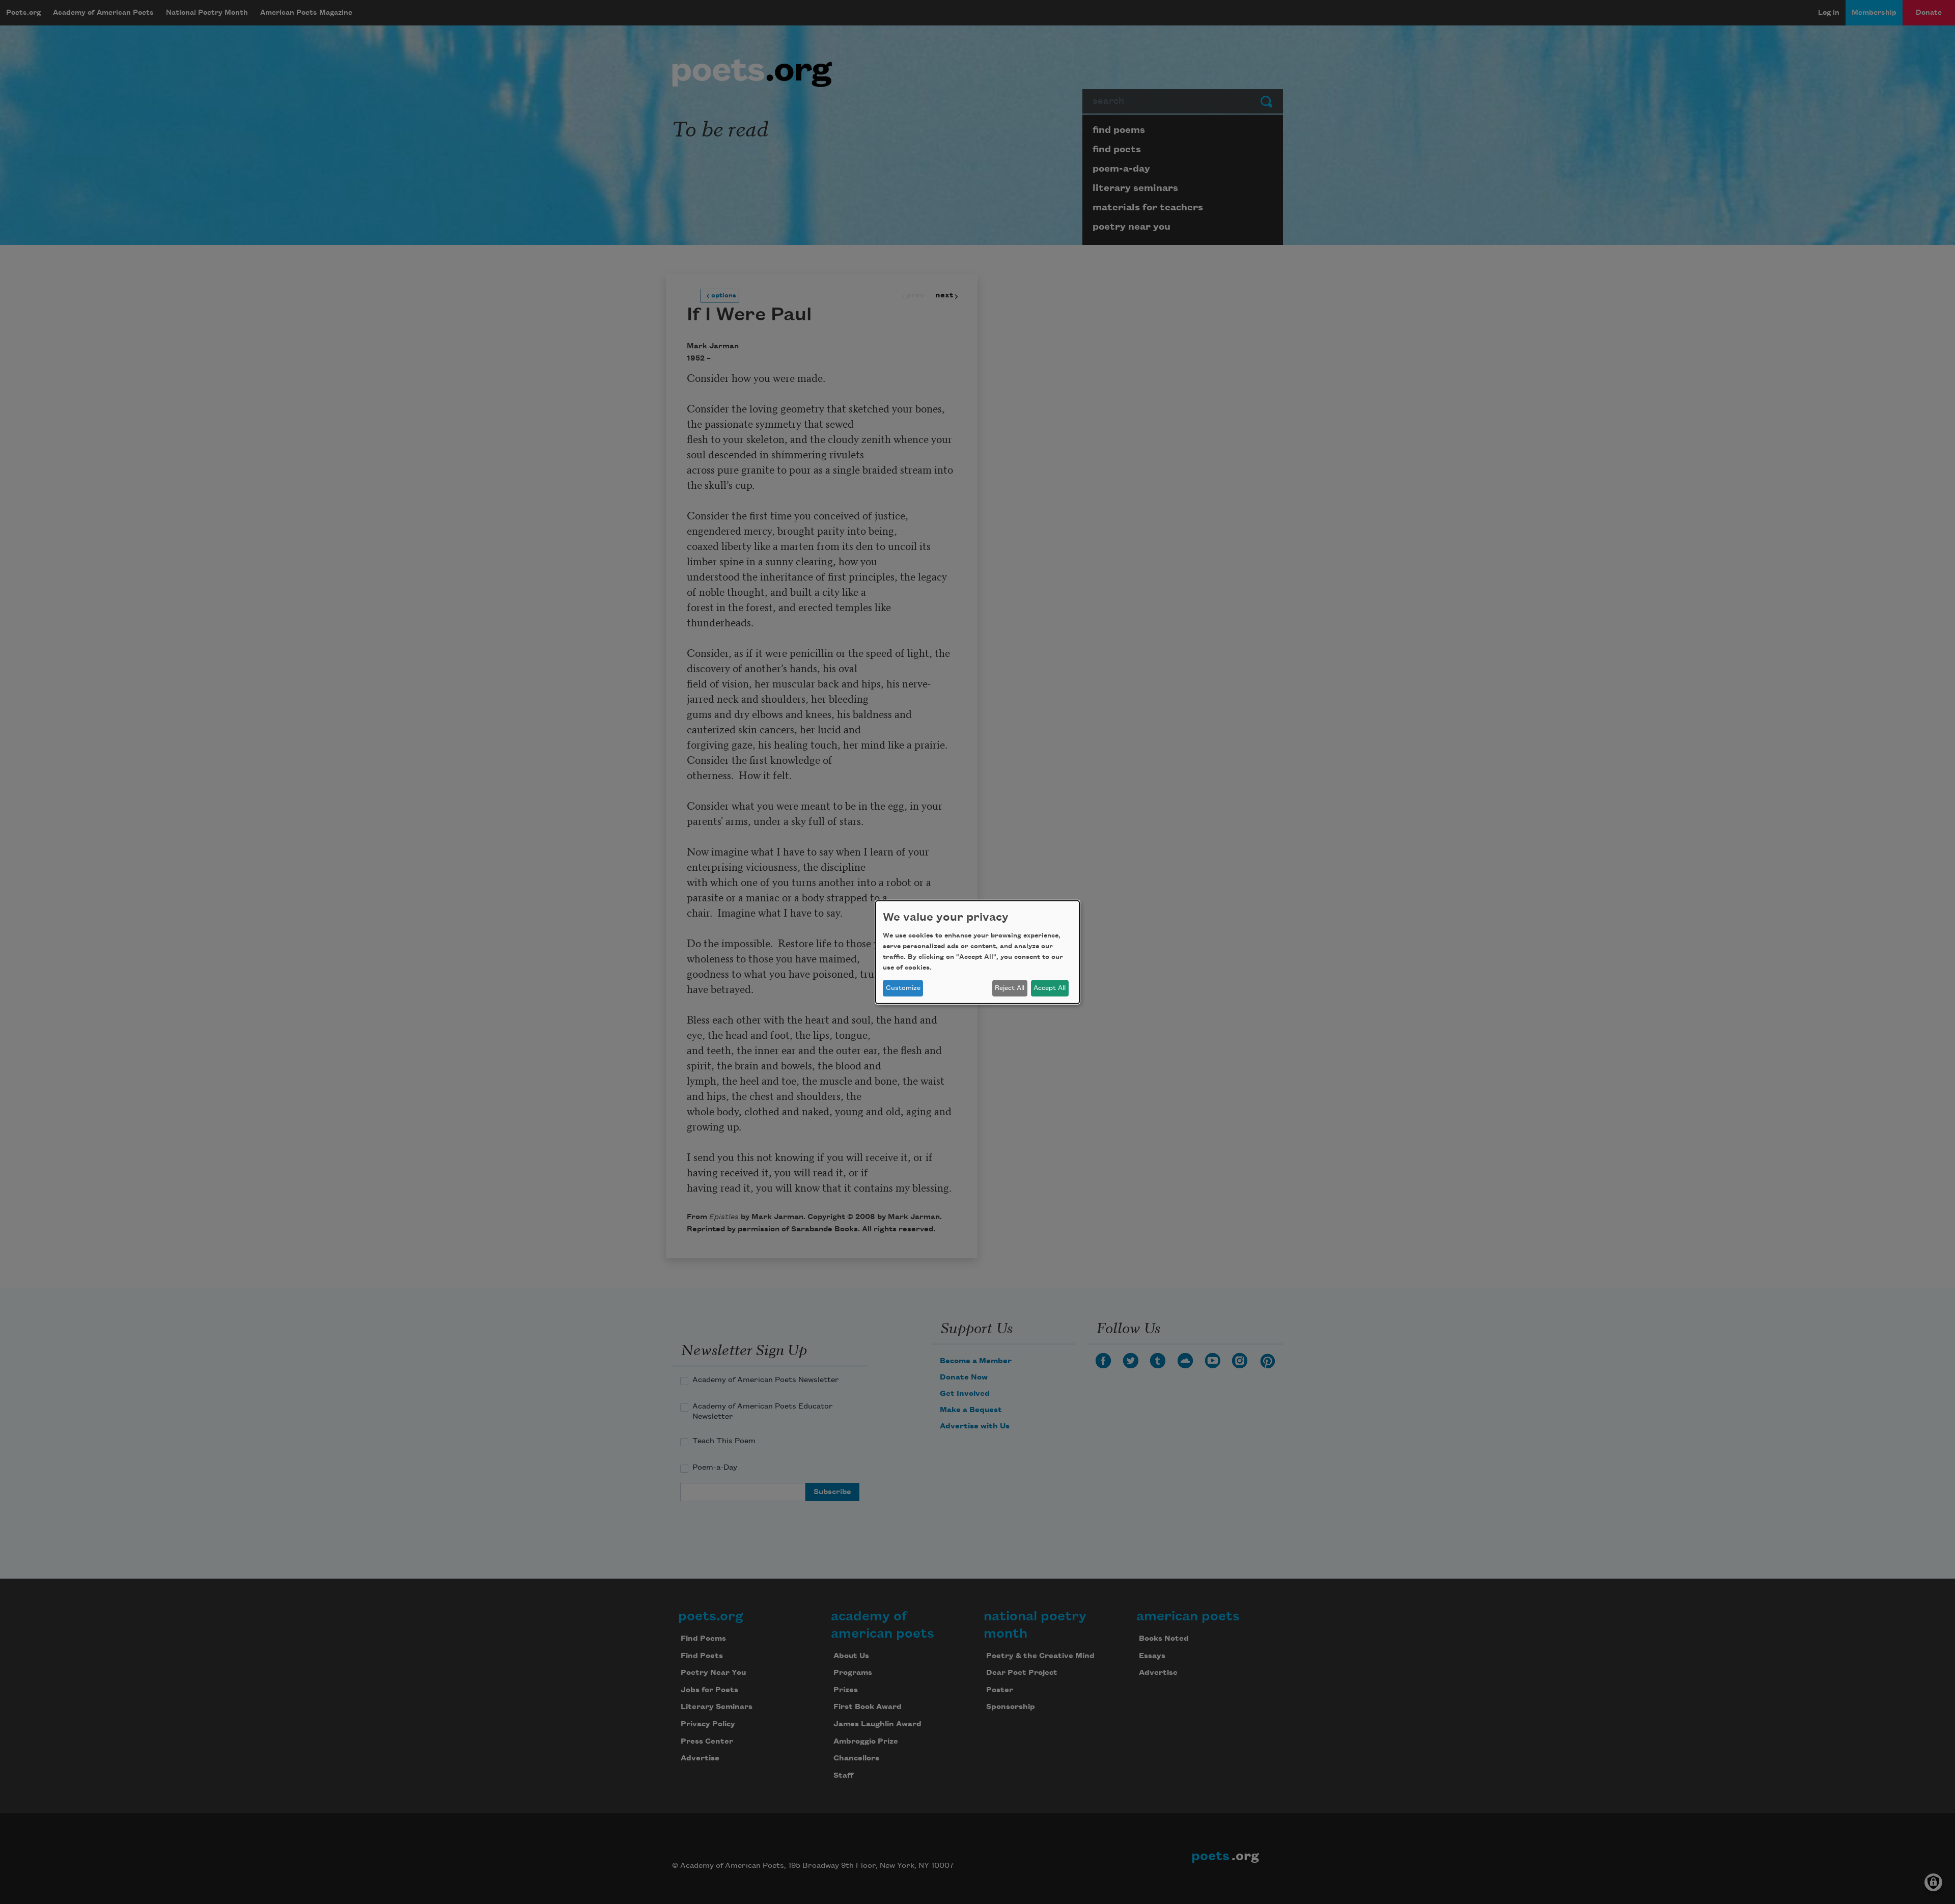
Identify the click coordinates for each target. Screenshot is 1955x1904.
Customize (903, 988)
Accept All (1050, 988)
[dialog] (978, 952)
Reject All (1010, 988)
